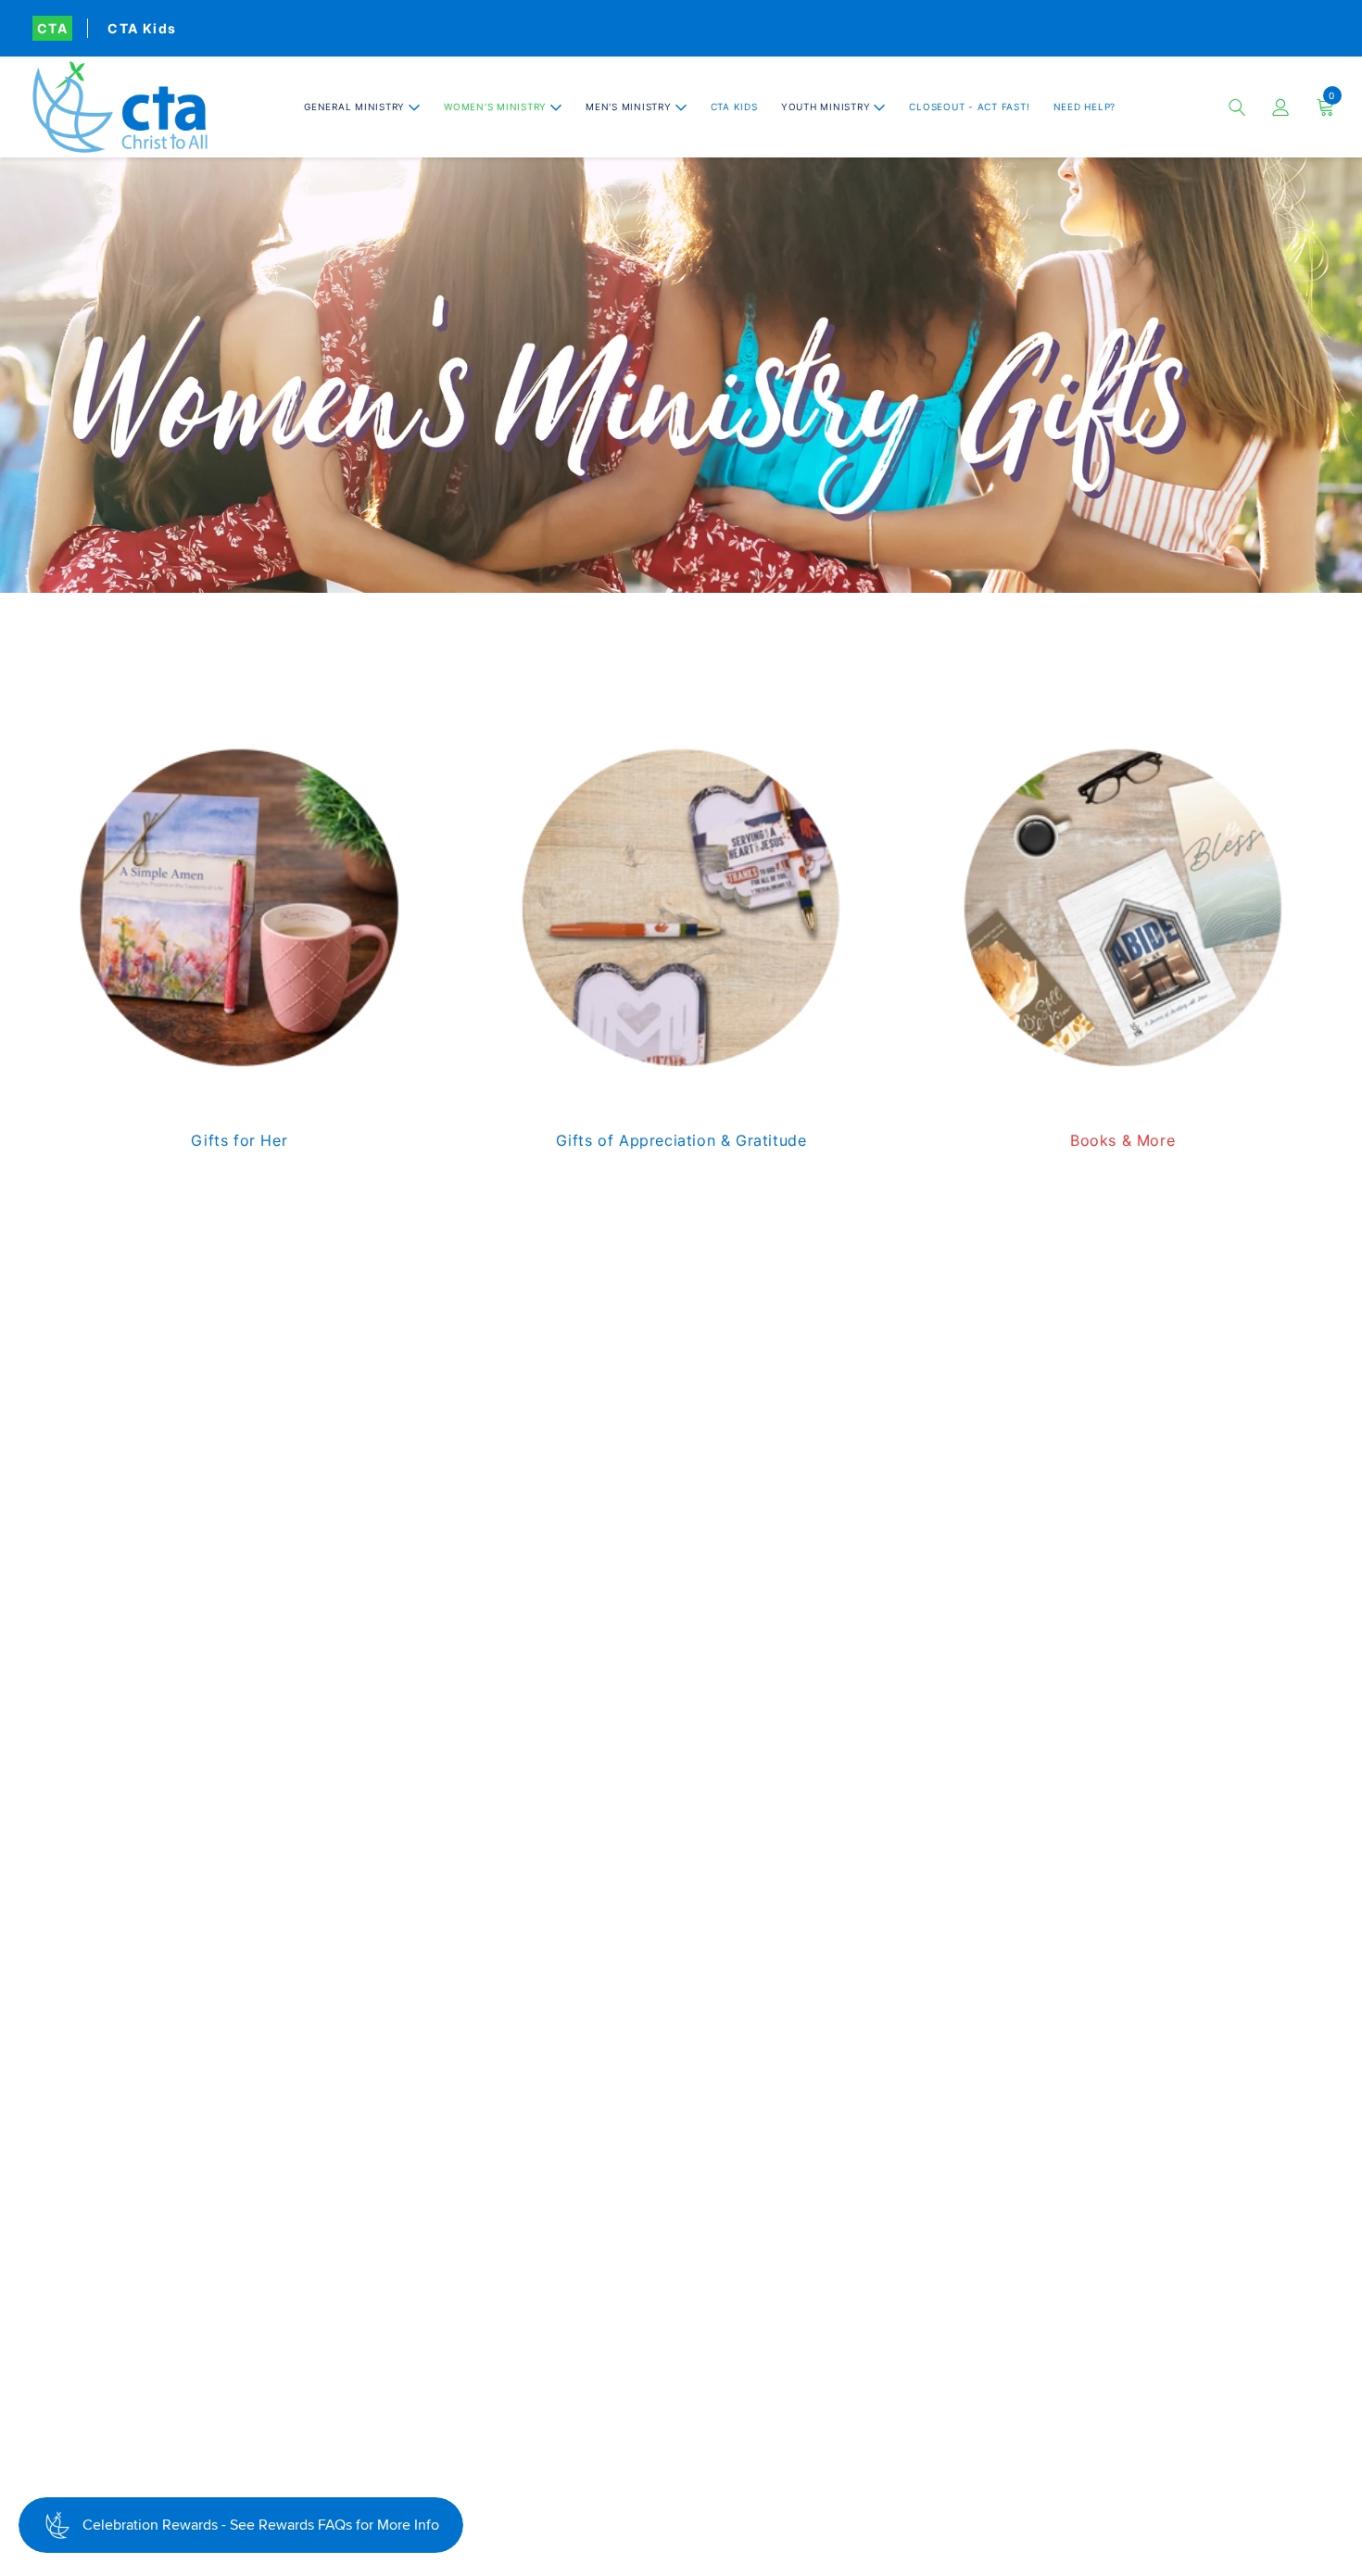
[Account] (1281, 107)
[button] (362, 107)
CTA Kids (142, 28)
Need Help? (1085, 107)
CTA (52, 28)
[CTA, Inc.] (120, 107)
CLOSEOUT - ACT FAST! (969, 107)
